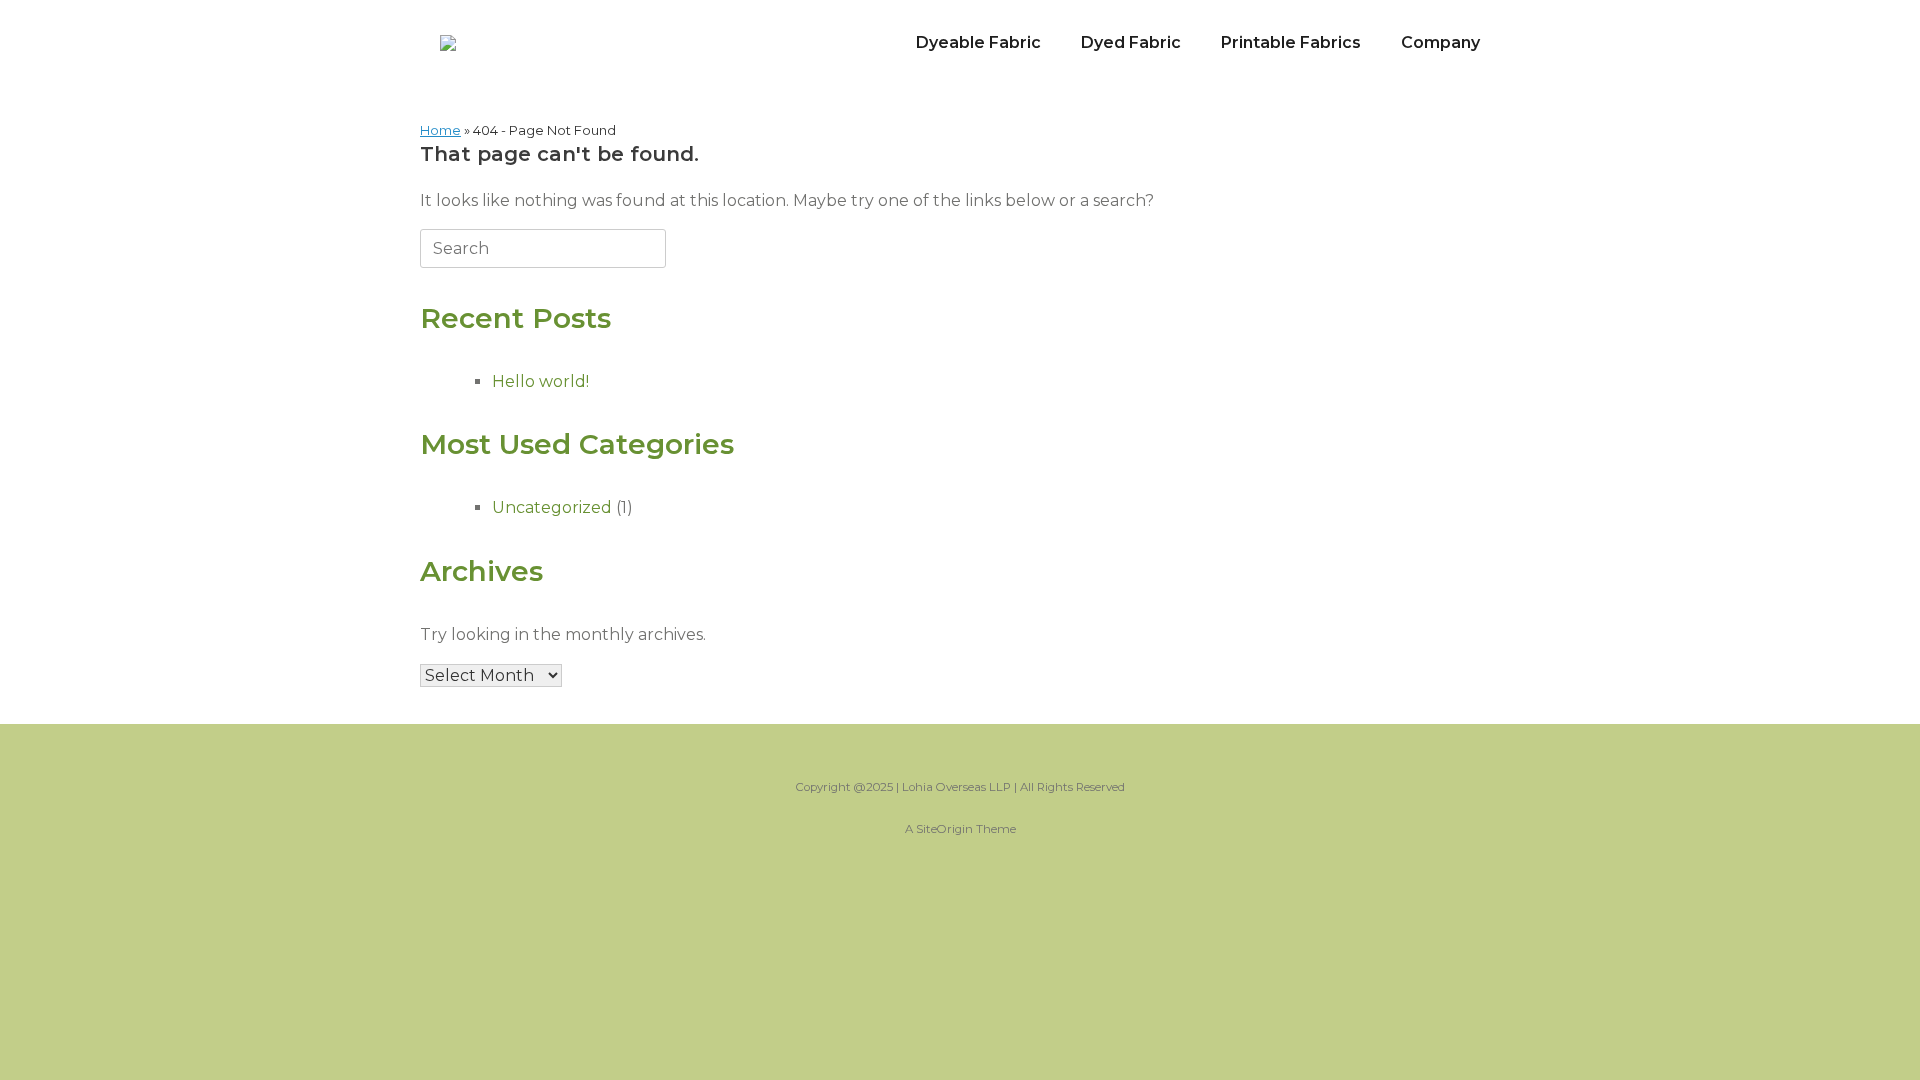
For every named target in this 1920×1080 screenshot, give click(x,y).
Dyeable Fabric (978, 42)
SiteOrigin (944, 829)
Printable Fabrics (1291, 42)
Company (1440, 42)
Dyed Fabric (1131, 42)
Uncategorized (552, 507)
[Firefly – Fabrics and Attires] (448, 43)
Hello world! (540, 381)
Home (440, 130)
